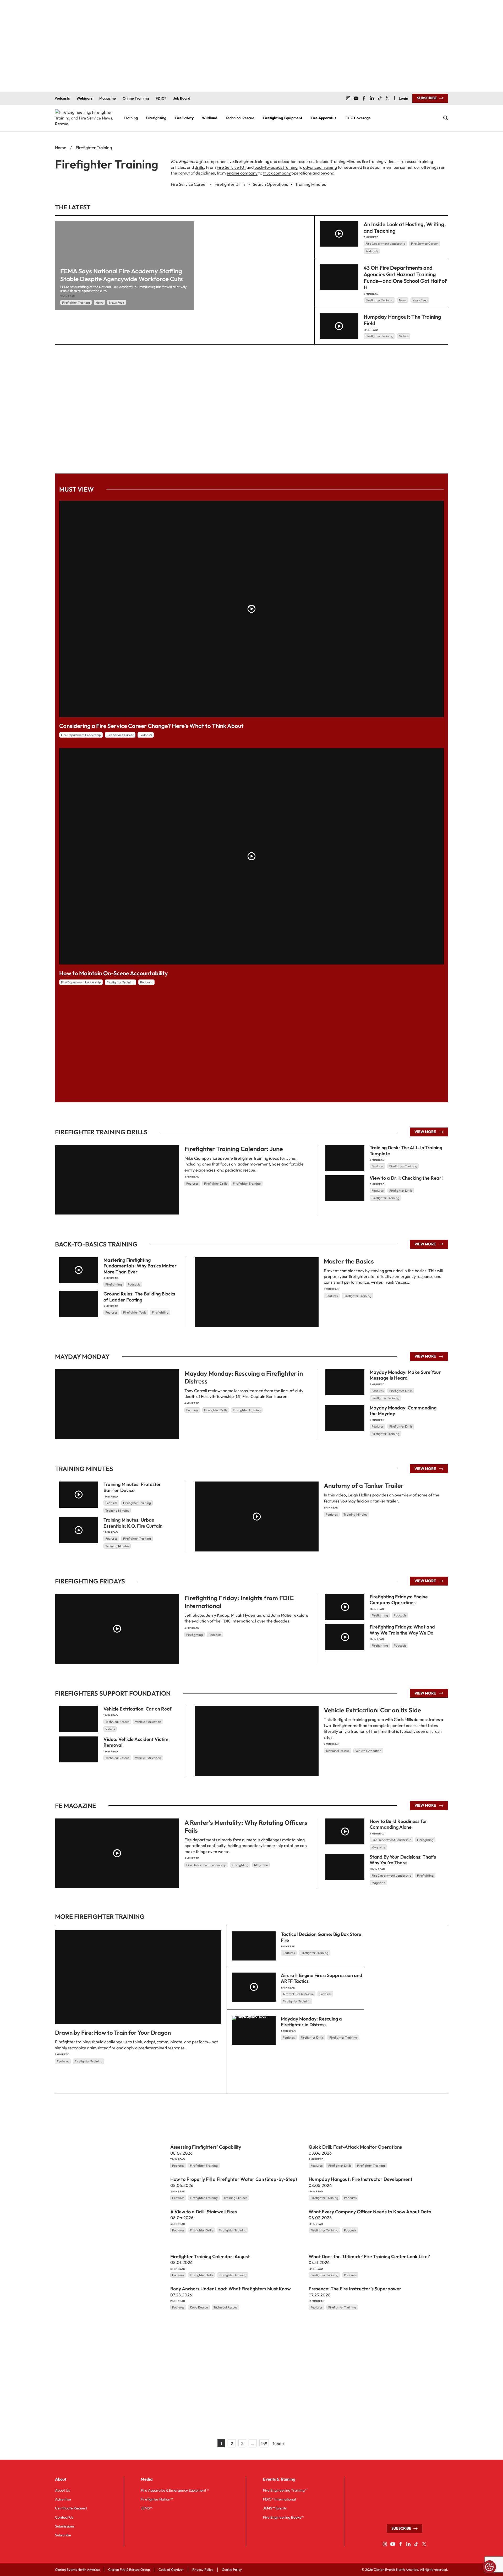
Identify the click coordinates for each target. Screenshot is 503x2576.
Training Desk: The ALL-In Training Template (406, 1151)
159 (264, 2443)
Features (192, 1183)
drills (199, 167)
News (99, 303)
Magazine (261, 1865)
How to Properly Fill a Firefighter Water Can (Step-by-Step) (234, 2179)
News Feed (117, 303)
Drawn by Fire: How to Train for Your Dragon (113, 2033)
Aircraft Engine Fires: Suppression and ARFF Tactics (322, 1978)
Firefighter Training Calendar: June (234, 1149)
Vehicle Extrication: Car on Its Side (372, 1710)
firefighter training (252, 161)
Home (61, 148)
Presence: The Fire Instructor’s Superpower (355, 2289)
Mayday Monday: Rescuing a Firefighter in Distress (244, 1377)
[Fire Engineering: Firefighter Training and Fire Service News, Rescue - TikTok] (380, 98)
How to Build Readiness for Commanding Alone (398, 1824)
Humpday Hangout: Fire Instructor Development (360, 2179)
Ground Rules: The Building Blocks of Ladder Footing (139, 1297)
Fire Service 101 (231, 167)
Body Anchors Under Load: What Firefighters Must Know (231, 2289)
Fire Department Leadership (385, 244)
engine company (242, 173)
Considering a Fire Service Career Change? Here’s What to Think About (151, 726)
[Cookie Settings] (489, 2567)
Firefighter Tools (135, 1312)
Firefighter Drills (216, 1183)
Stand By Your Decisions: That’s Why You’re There (403, 1860)
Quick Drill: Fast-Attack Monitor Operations (355, 2147)
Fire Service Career (425, 244)
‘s (188, 161)
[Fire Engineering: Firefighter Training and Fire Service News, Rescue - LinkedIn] (372, 98)
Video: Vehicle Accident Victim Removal (136, 1742)
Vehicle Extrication (368, 1751)
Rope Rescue (199, 2307)
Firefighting (114, 1284)
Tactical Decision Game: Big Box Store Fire (321, 1937)
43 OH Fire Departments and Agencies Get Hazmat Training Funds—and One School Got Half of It (405, 277)
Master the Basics (349, 1261)
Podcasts (372, 251)
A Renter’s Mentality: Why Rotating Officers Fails (246, 1826)
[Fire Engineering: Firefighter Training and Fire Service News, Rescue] (85, 118)
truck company (277, 173)
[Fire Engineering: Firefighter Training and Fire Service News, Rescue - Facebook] (364, 98)
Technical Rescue (338, 1751)
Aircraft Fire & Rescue (298, 1994)
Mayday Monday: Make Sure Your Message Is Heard (405, 1375)
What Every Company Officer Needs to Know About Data (370, 2212)
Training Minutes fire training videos (363, 161)
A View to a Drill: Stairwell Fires (204, 2212)
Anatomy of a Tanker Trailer (364, 1485)
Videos (404, 336)
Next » (278, 2443)
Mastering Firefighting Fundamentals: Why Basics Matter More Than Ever (140, 1266)
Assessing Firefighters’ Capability (206, 2147)
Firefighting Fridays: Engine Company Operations (399, 1599)
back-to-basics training (276, 167)
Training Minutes (355, 1514)
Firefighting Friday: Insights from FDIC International (239, 1602)
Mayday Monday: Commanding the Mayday (403, 1410)
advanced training (320, 167)
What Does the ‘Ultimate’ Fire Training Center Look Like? (369, 2256)
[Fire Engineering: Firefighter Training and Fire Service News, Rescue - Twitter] (387, 98)
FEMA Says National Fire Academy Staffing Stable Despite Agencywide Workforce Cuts (122, 275)
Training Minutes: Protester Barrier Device (132, 1487)
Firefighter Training (76, 303)
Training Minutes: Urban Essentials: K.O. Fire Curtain (133, 1523)
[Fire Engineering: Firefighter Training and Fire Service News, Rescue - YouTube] (356, 98)
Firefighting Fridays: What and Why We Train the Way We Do (402, 1630)
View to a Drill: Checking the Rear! (406, 1178)
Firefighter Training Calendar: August (210, 2256)
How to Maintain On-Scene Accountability (114, 973)
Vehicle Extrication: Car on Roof (138, 1709)
